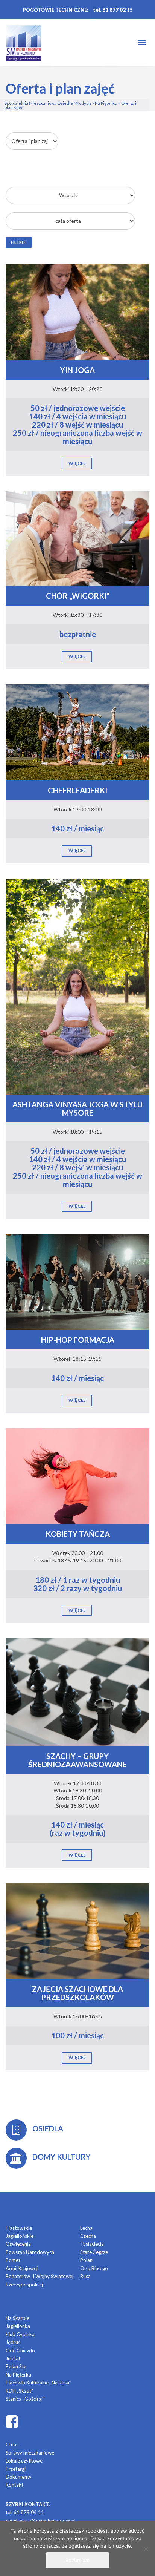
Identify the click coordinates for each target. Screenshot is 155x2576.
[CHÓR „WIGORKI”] (77, 538)
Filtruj (19, 242)
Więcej (77, 463)
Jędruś (13, 2342)
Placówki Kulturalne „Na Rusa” (38, 2383)
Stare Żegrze (94, 2252)
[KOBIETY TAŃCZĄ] (77, 1476)
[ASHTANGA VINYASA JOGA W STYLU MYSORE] (77, 986)
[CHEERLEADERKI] (77, 732)
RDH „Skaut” (19, 2391)
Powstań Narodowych (30, 2252)
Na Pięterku (18, 2375)
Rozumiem (77, 2560)
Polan (86, 2260)
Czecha (88, 2236)
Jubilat (13, 2358)
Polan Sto (16, 2366)
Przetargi (16, 2469)
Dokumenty (19, 2477)
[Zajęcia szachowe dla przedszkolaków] (77, 1930)
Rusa (85, 2276)
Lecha (86, 2228)
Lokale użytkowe (24, 2461)
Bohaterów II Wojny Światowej (40, 2276)
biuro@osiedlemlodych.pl (48, 2521)
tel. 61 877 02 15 (113, 10)
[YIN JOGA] (77, 311)
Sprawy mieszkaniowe (30, 2453)
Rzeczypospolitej (24, 2285)
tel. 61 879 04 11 (25, 2512)
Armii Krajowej (22, 2268)
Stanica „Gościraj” (25, 2399)
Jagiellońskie (20, 2236)
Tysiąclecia (92, 2244)
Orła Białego (94, 2268)
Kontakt (14, 2485)
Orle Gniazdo (20, 2351)
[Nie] (146, 2549)
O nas (12, 2444)
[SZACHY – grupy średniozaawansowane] (77, 1691)
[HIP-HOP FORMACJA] (77, 1281)
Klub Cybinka (20, 2334)
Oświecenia (18, 2244)
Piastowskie (19, 2228)
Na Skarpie (17, 2318)
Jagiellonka (18, 2326)
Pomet (13, 2260)
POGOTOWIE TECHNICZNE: (55, 10)
